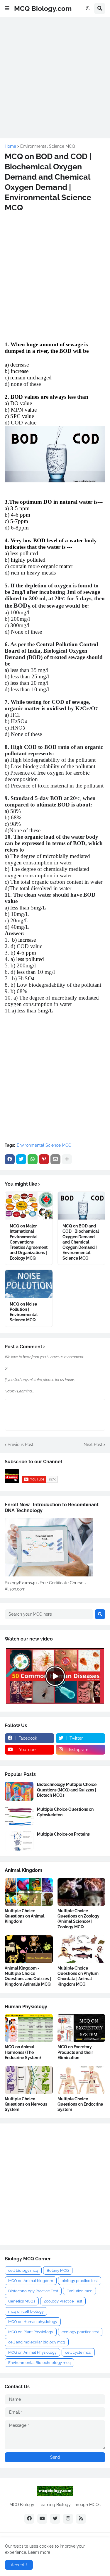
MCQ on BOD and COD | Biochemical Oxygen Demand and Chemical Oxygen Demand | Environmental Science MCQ (81, 1242)
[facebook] (29, 2519)
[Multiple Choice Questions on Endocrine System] (82, 2080)
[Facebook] (10, 1159)
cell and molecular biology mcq (37, 2342)
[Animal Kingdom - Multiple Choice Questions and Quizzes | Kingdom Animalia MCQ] (29, 1949)
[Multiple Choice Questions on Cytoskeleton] (19, 1816)
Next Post (93, 1445)
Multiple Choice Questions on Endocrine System (80, 2104)
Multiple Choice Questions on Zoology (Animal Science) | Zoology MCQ (78, 1919)
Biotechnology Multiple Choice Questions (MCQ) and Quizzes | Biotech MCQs (67, 1790)
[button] (7, 8)
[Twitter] (21, 1159)
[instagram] (68, 2519)
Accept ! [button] (19, 2565)
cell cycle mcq (78, 2352)
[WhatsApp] (33, 1159)
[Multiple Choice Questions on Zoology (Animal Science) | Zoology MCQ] (82, 1892)
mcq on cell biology (26, 2311)
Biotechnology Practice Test (33, 2291)
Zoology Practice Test (63, 2301)
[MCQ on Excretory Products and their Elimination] (82, 2028)
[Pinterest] (44, 1159)
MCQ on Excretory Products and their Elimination (75, 2052)
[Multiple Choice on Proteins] (19, 1841)
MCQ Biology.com (43, 8)
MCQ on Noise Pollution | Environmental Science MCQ (24, 1312)
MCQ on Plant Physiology (31, 2332)
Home (10, 146)
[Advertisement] (55, 77)
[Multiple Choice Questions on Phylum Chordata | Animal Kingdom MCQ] (82, 1949)
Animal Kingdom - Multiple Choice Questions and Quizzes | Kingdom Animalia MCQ (28, 1976)
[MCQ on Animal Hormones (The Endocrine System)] (29, 2028)
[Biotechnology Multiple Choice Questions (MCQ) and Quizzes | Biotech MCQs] (19, 1791)
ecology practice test (80, 2332)
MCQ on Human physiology (33, 2322)
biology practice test (80, 2281)
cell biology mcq (23, 2270)
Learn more (39, 2552)
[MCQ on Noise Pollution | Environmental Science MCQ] (29, 1284)
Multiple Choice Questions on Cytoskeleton (65, 1812)
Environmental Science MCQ (48, 146)
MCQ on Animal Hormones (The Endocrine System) (23, 2052)
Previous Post (21, 1445)
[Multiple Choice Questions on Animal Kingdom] (29, 1892)
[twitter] (55, 2519)
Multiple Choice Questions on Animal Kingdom (24, 1916)
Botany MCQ (58, 2270)
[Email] (55, 1159)
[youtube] (42, 2519)
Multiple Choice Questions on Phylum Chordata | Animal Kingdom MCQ (78, 1976)
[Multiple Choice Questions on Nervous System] (29, 2080)
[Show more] (67, 1159)
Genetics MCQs (22, 2301)
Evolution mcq (79, 2291)
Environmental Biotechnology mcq (39, 2363)
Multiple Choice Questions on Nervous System (26, 2104)
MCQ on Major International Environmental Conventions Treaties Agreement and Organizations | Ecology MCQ (29, 1242)
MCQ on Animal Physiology (32, 2352)
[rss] (81, 2519)
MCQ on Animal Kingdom (31, 2281)
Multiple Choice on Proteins (63, 1834)
